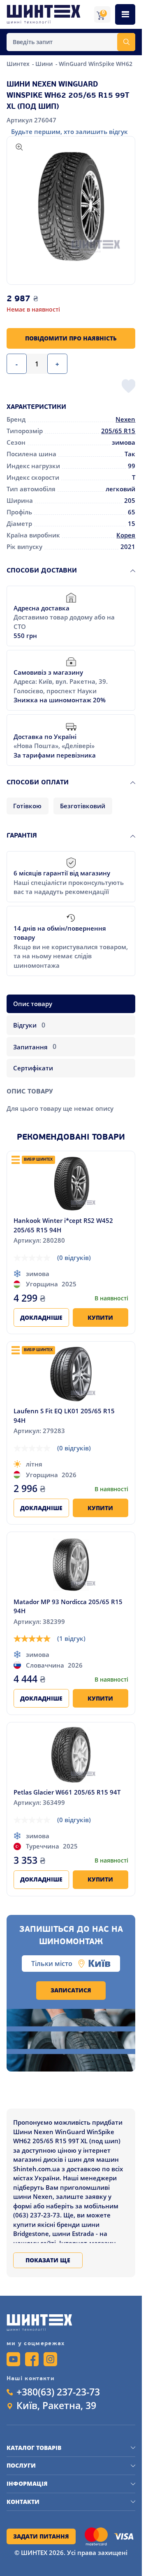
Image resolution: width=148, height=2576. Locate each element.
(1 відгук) (71, 1638)
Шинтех (19, 64)
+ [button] (57, 364)
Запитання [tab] (35, 1046)
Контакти (23, 2502)
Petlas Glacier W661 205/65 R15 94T (67, 1792)
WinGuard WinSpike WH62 (96, 64)
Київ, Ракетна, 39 (56, 2406)
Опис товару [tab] (33, 1004)
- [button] (17, 364)
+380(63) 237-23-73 (58, 2392)
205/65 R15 (118, 431)
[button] (71, 206)
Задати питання (41, 2536)
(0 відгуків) (74, 1258)
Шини (45, 64)
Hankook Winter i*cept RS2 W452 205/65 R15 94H (63, 1225)
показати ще (48, 2260)
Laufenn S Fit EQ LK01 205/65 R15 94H (64, 1416)
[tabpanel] (71, 1097)
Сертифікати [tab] (33, 1068)
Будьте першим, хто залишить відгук (69, 131)
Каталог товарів (34, 2448)
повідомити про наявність (71, 338)
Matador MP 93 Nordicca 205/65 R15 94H (68, 1606)
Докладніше (41, 1318)
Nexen (125, 419)
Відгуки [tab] (29, 1025)
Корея (126, 535)
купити (100, 1318)
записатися (71, 1990)
